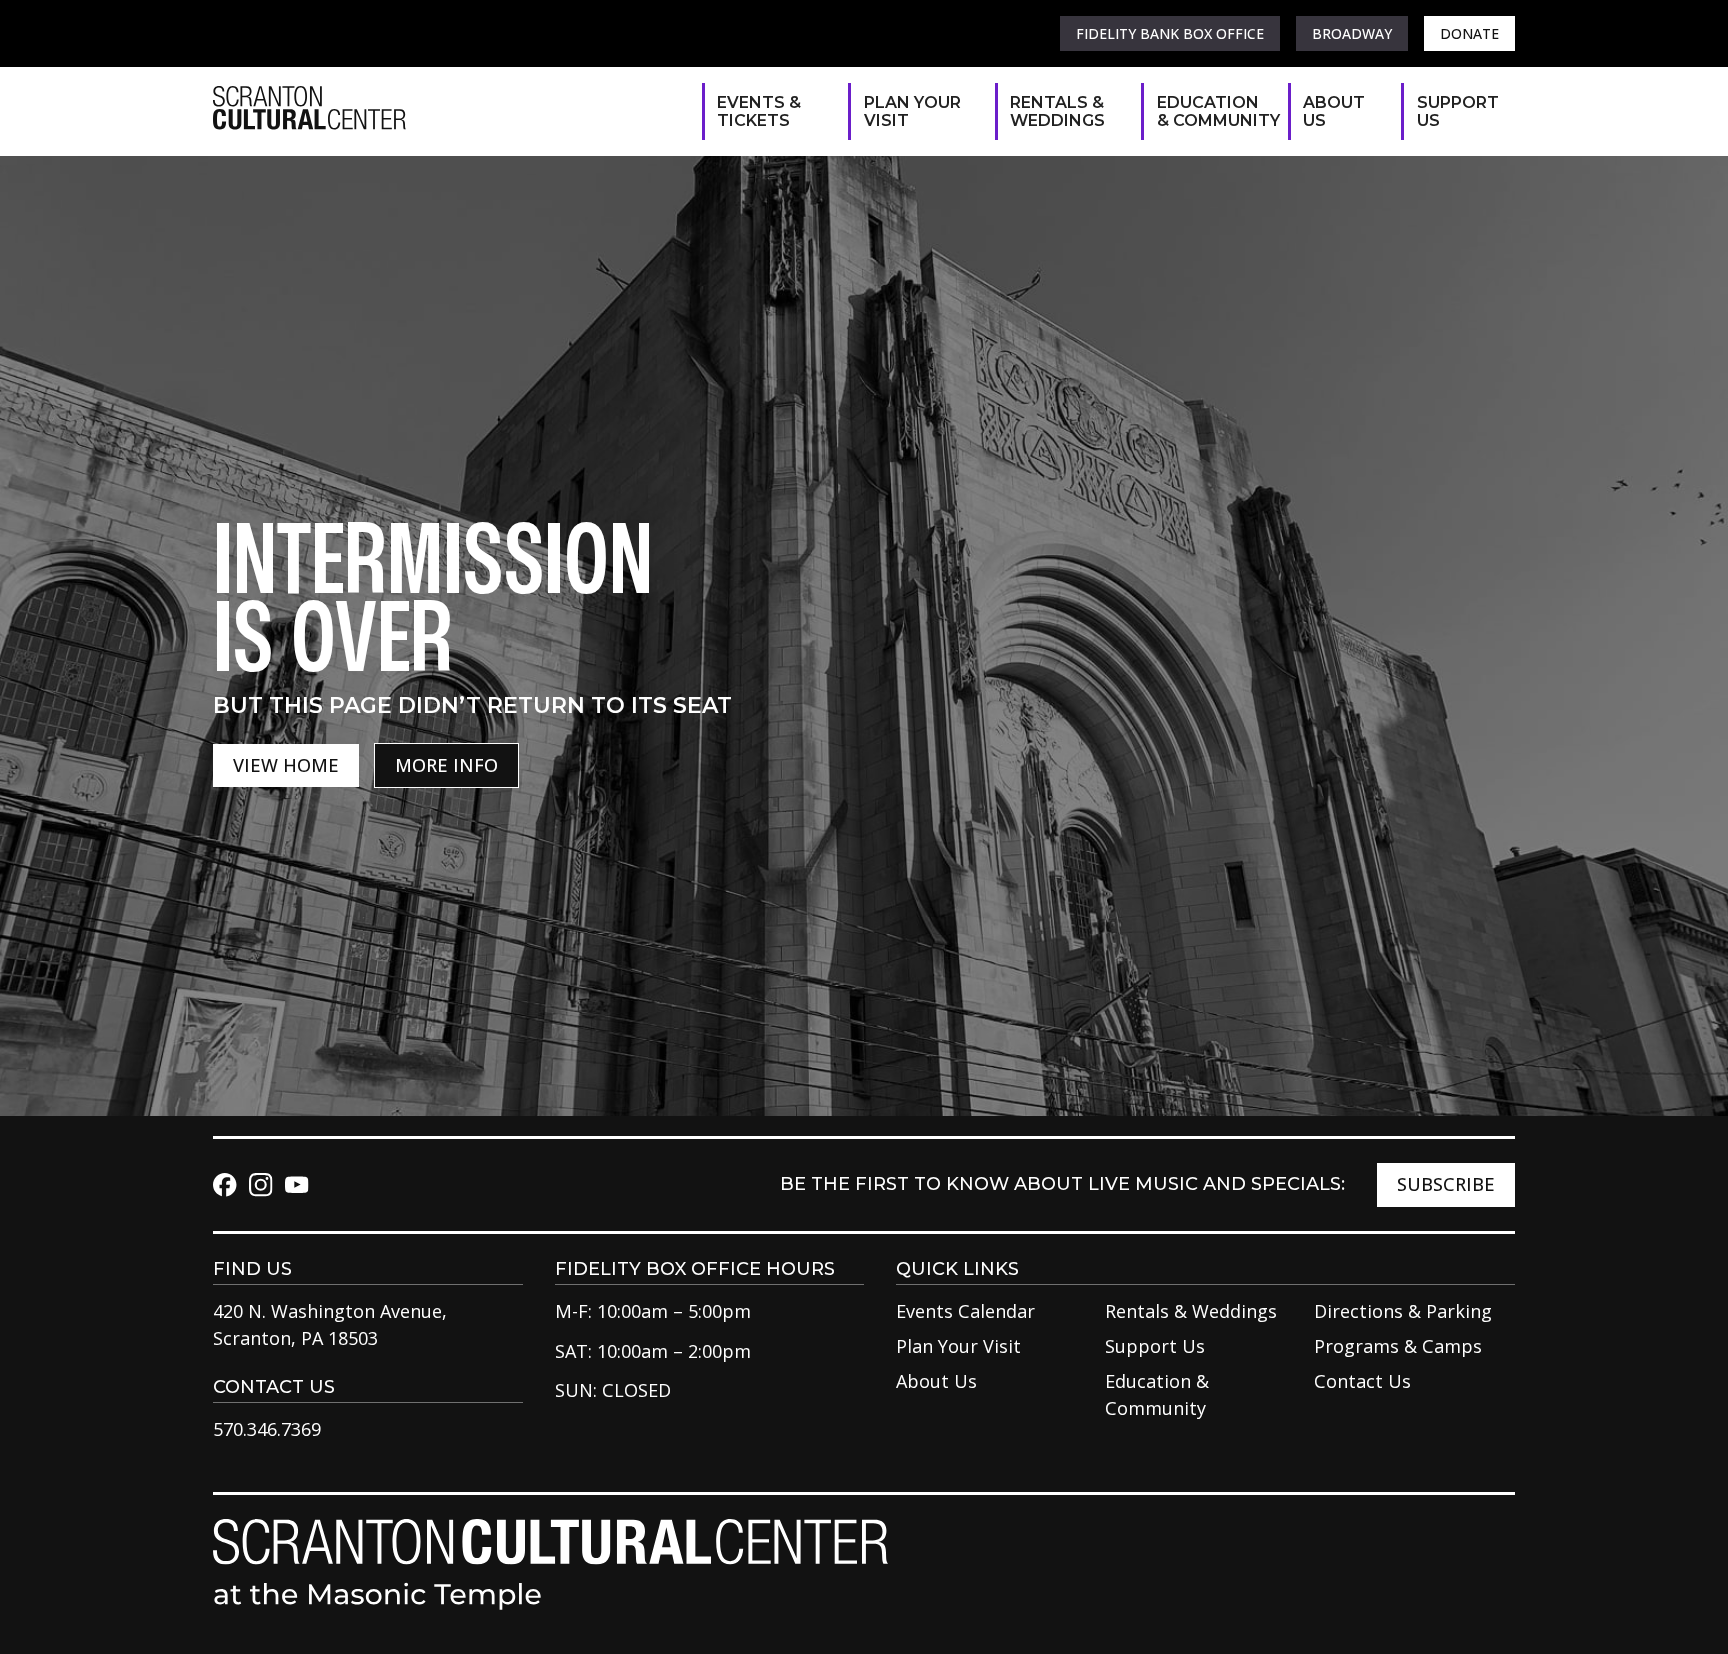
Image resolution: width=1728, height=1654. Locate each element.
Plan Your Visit (912, 111)
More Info (446, 765)
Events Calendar (965, 1311)
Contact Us (1362, 1381)
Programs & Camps (1398, 1346)
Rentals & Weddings (1057, 111)
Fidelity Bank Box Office (1170, 33)
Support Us (1456, 111)
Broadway (1352, 33)
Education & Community (1212, 111)
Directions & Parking (1403, 1311)
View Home (286, 765)
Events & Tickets (759, 111)
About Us (1334, 111)
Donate (1469, 33)
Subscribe (1446, 1184)
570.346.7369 (267, 1429)
